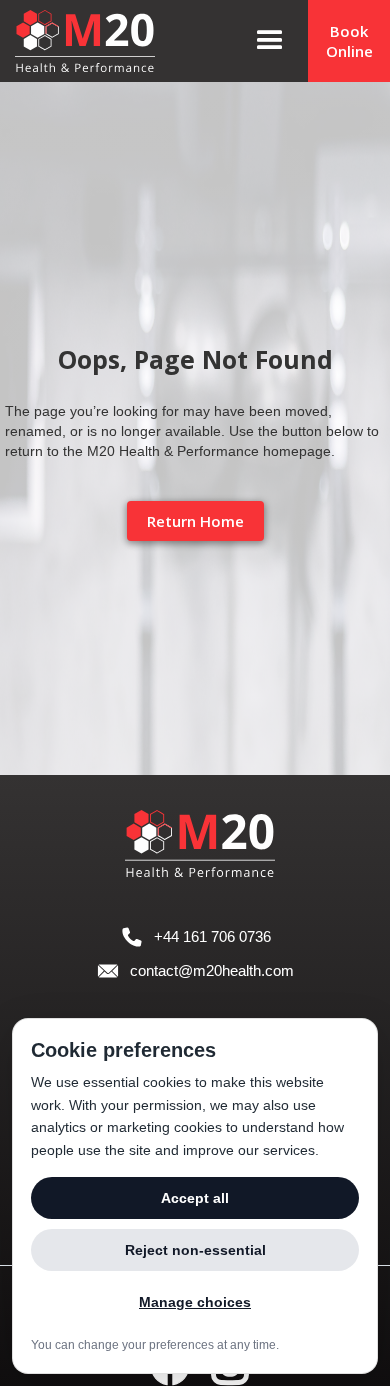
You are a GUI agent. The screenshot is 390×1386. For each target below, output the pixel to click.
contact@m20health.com (212, 970)
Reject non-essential (195, 1250)
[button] (270, 41)
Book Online (349, 41)
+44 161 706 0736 (212, 936)
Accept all (195, 1198)
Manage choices (195, 1302)
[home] (108, 41)
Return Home (195, 521)
